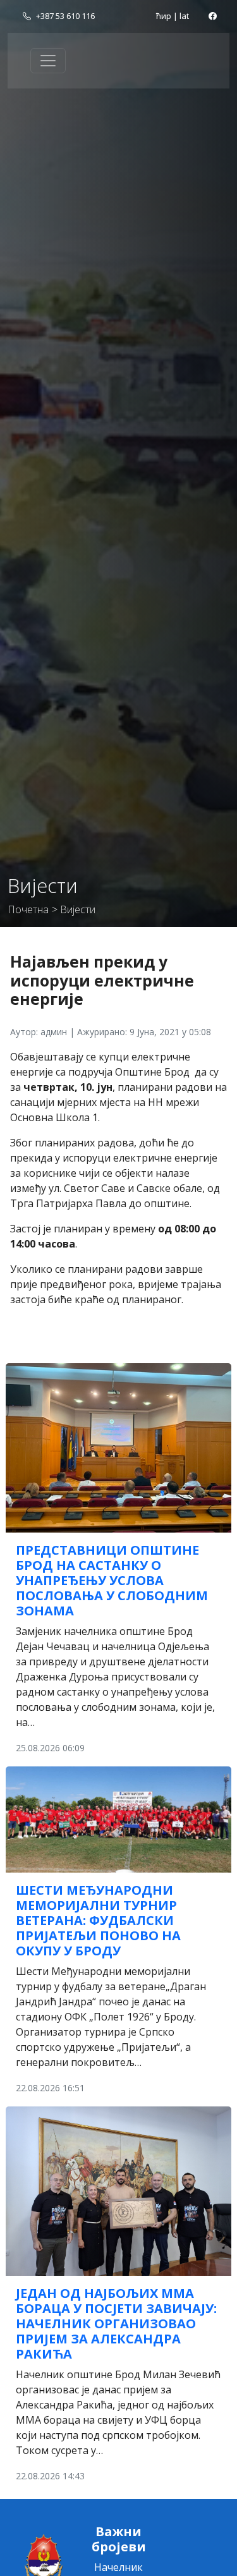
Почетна (28, 909)
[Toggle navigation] (48, 61)
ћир (164, 16)
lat (184, 16)
